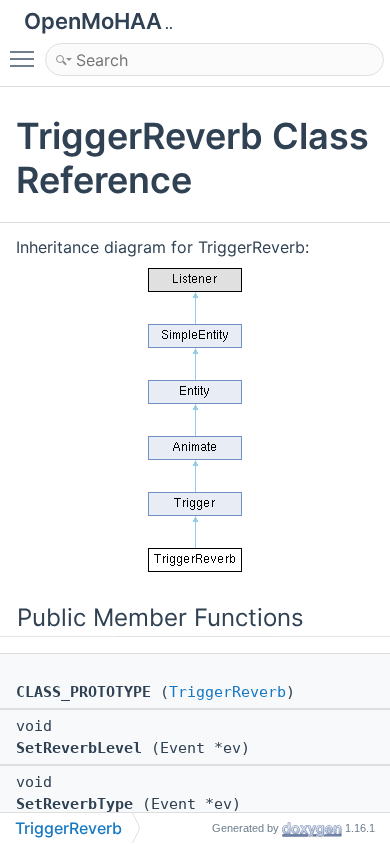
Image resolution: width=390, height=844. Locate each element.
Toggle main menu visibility (26, 58)
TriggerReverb (227, 692)
